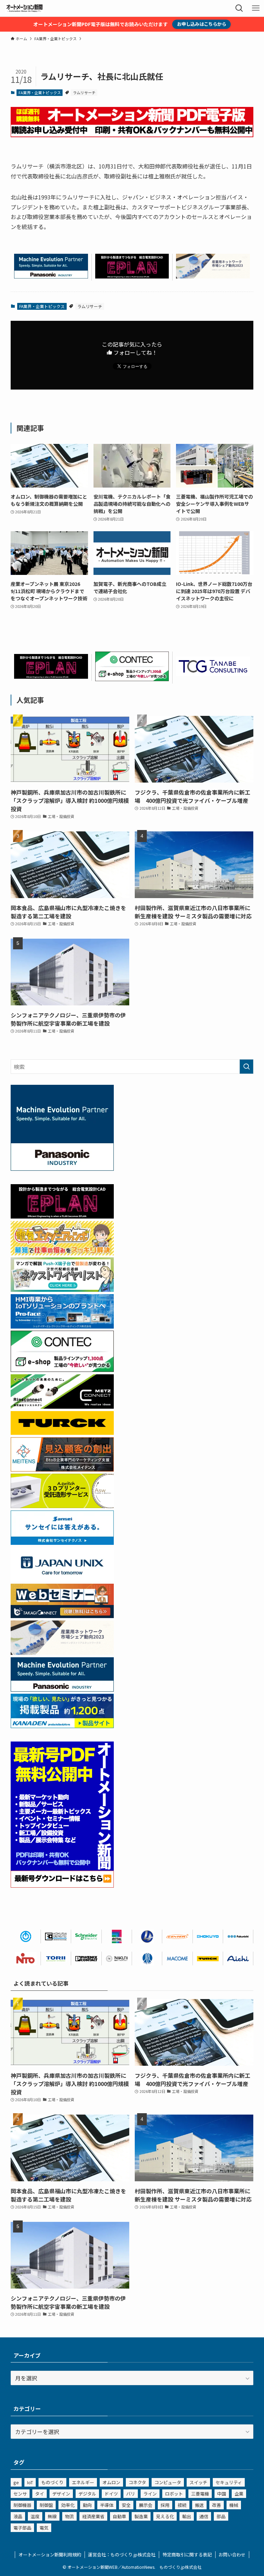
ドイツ (111, 2494)
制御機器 (22, 2505)
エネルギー (83, 2482)
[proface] (62, 1326)
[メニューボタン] (256, 8)
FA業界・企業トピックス (40, 92)
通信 (204, 2516)
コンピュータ (168, 2482)
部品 (221, 2516)
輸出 (187, 2516)
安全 (126, 2505)
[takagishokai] (62, 1616)
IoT (30, 2482)
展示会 (146, 2505)
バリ (131, 2494)
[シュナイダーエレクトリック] (86, 1936)
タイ (40, 2494)
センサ (20, 2494)
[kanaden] (62, 1726)
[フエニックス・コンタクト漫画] (62, 1289)
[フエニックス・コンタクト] (86, 1958)
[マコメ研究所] (177, 1958)
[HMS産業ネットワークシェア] (213, 276)
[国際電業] (56, 1936)
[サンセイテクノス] (62, 1542)
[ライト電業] (147, 1936)
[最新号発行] (62, 1885)
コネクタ (137, 2482)
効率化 (68, 2505)
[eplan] (132, 276)
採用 (165, 2505)
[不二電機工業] (26, 1936)
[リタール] (117, 1936)
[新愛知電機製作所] (238, 1958)
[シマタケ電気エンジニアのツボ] (62, 1253)
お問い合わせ (232, 2555)
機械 (234, 2505)
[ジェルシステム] (147, 1958)
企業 (239, 2494)
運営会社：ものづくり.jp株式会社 (122, 2555)
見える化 (165, 2516)
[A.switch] (62, 1506)
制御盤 (46, 2505)
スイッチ (198, 2482)
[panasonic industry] (62, 1168)
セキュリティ (229, 2482)
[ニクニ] (117, 1958)
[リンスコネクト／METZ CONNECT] (62, 1406)
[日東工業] (26, 1958)
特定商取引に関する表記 (187, 2555)
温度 (35, 2516)
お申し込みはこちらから (202, 24)
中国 (222, 2494)
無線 (52, 2516)
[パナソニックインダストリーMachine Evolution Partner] (51, 276)
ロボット (174, 2494)
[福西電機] (238, 1936)
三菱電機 (200, 2494)
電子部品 (22, 2528)
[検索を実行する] (246, 1067)
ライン (150, 2494)
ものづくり (52, 2482)
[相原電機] (177, 1936)
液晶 (18, 2516)
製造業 (141, 2516)
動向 (87, 2505)
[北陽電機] (208, 1936)
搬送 (199, 2505)
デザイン (61, 2494)
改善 (217, 2505)
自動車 (119, 2516)
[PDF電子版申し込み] (132, 135)
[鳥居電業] (56, 1958)
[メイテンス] (62, 1469)
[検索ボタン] (239, 8)
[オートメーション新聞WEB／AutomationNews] (24, 8)
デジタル (87, 2494)
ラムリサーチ (84, 92)
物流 (69, 2516)
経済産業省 (93, 2516)
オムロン (111, 2482)
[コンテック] (132, 679)
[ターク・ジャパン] (208, 1958)
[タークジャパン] (62, 1432)
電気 (44, 2528)
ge (16, 2482)
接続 (182, 2505)
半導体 (107, 2505)
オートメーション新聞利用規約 (50, 2555)
